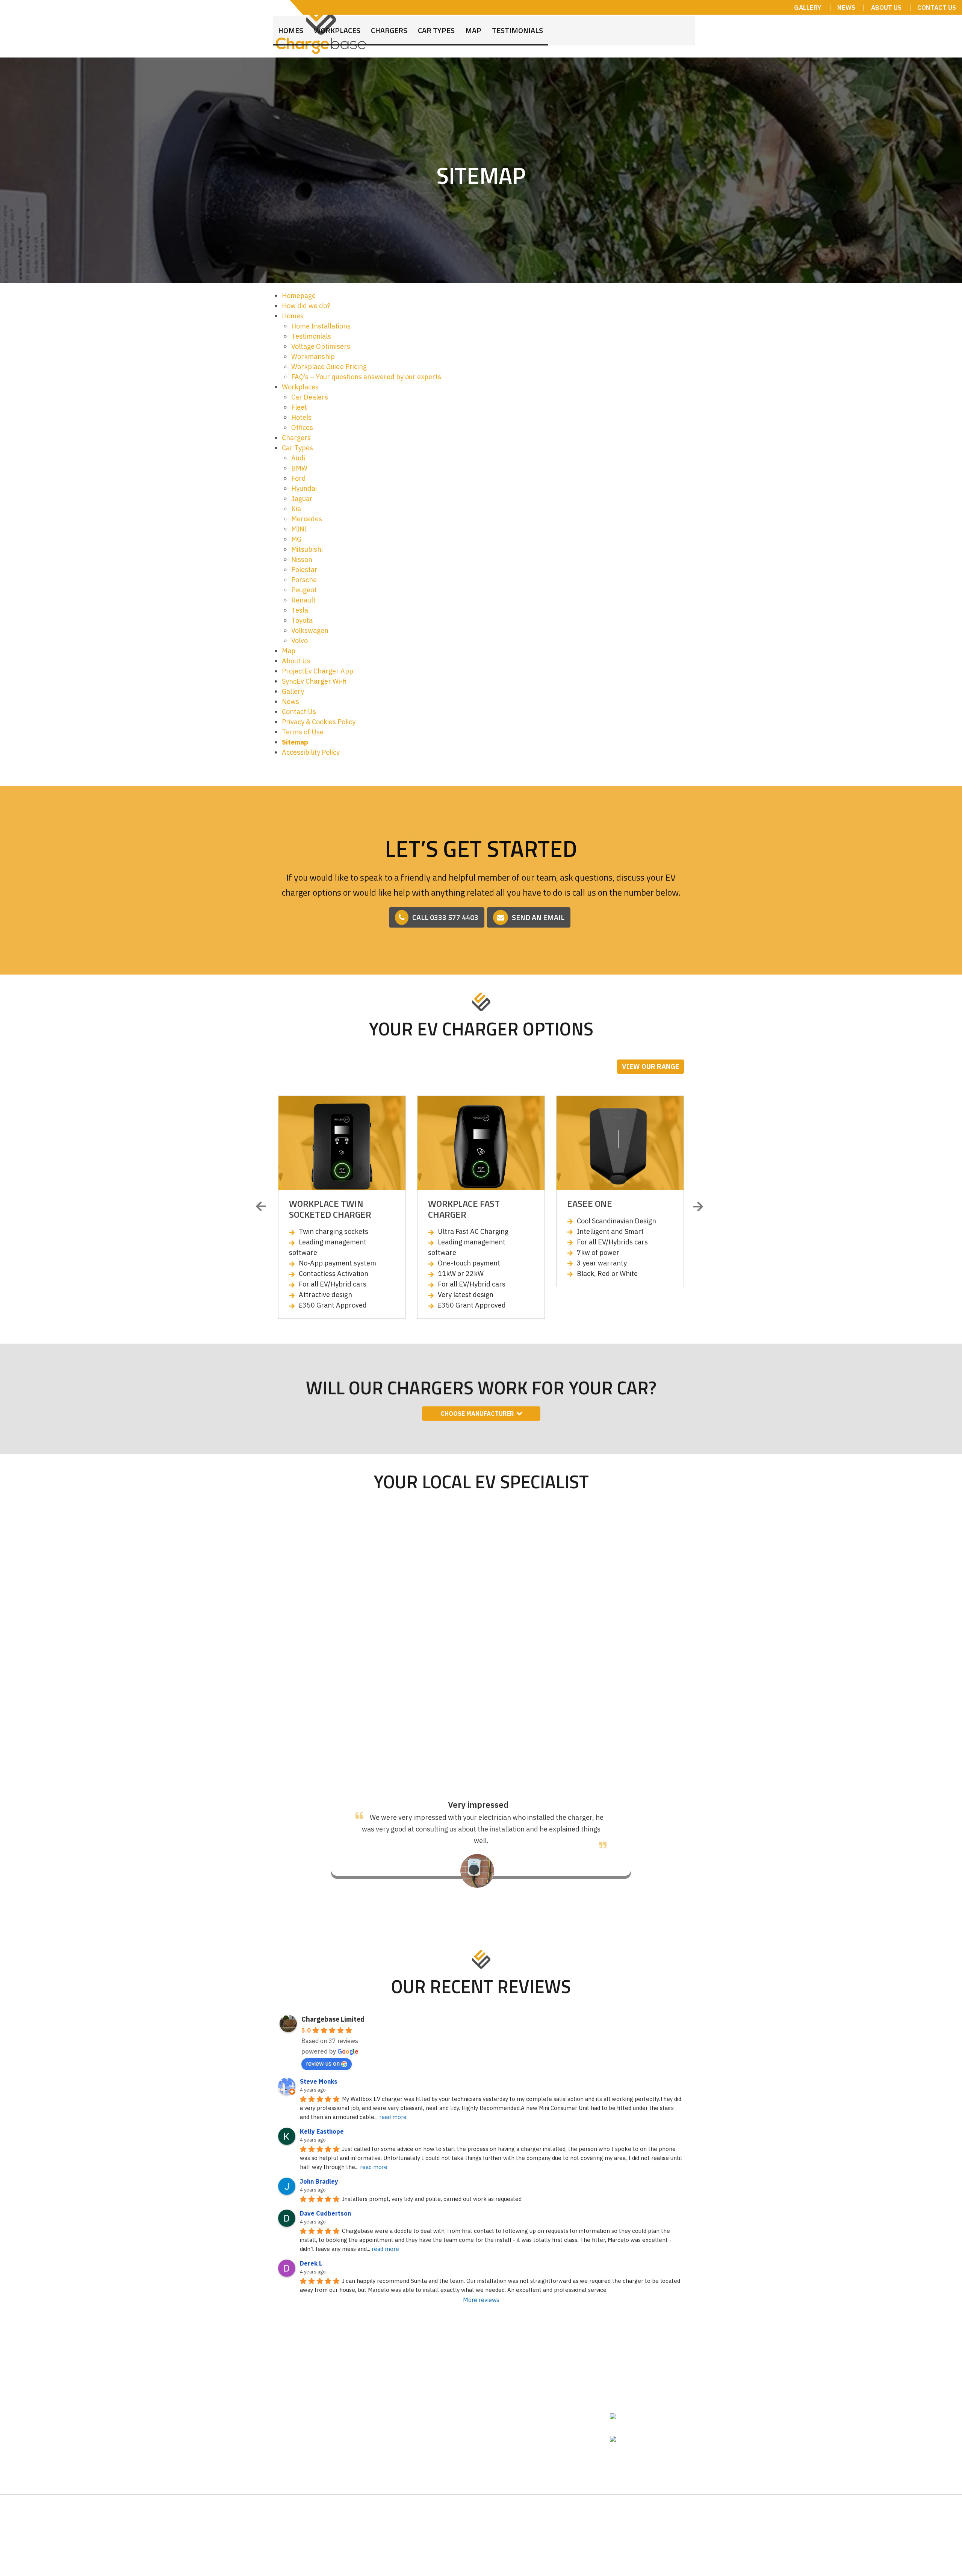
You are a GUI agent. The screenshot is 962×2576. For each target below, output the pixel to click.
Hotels (301, 417)
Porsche (304, 580)
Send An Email (538, 917)
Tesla (300, 610)
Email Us (633, 2404)
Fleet (299, 407)
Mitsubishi (307, 549)
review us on (323, 2052)
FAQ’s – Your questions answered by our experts (366, 377)
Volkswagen (310, 630)
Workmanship (313, 356)
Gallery (293, 691)
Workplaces (337, 25)
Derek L (311, 2252)
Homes (291, 25)
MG (296, 539)
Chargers (389, 25)
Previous (263, 1207)
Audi (298, 458)
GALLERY (808, 8)
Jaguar (302, 499)
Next (699, 1207)
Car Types (436, 25)
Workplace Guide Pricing (329, 367)
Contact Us (299, 712)
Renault (303, 600)
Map (473, 25)
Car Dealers (310, 397)
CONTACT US (937, 8)
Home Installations (321, 326)
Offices (302, 428)
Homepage (299, 296)
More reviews (481, 2288)
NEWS (846, 8)
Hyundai (304, 488)
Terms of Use (303, 732)
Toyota (302, 620)
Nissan (302, 559)
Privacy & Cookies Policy (319, 722)
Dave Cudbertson (325, 2202)
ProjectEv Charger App (318, 671)
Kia (296, 509)
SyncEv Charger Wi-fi (314, 681)
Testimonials (517, 25)
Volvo (299, 641)
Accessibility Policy (311, 752)
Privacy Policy (619, 2506)
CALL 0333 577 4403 (445, 917)
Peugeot (304, 590)
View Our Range (650, 1066)
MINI (299, 529)
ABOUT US (886, 8)
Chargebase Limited (333, 2008)
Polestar (304, 570)
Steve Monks (319, 2070)
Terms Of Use (567, 2506)
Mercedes (307, 519)
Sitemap (295, 742)
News (290, 702)
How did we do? (306, 306)
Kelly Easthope (322, 2120)
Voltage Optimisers (321, 346)
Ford (299, 478)
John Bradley (319, 2170)
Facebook (635, 2426)
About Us (296, 661)
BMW (299, 468)
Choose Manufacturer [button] (477, 1414)
